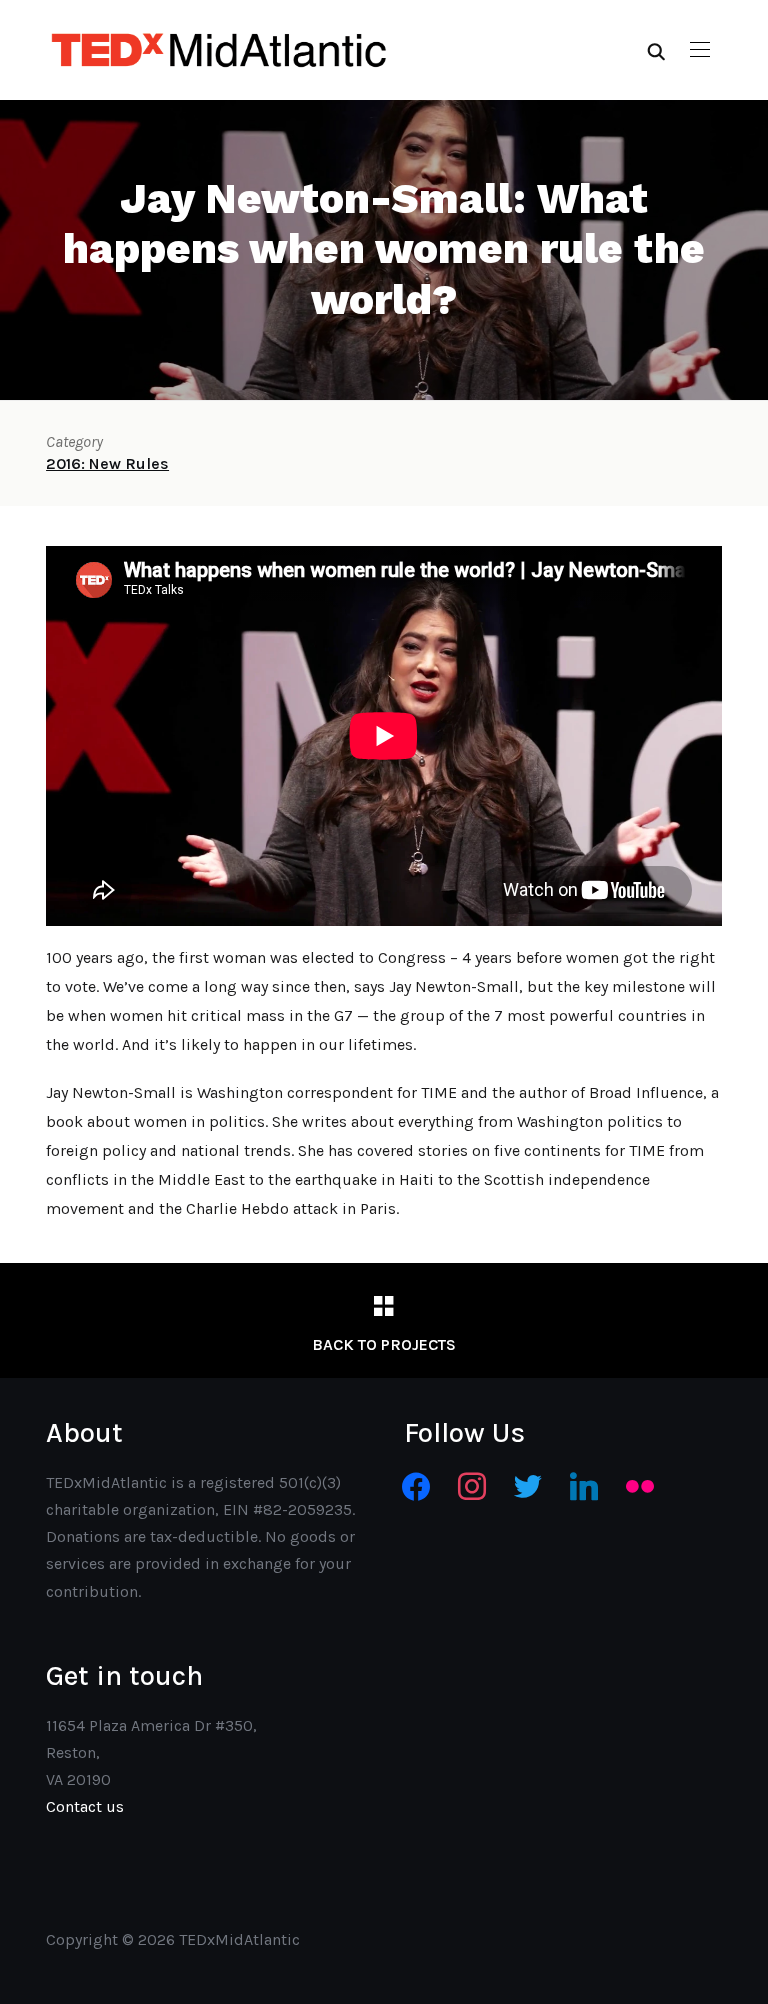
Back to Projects (384, 1344)
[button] (700, 50)
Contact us (85, 1806)
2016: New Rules (107, 463)
